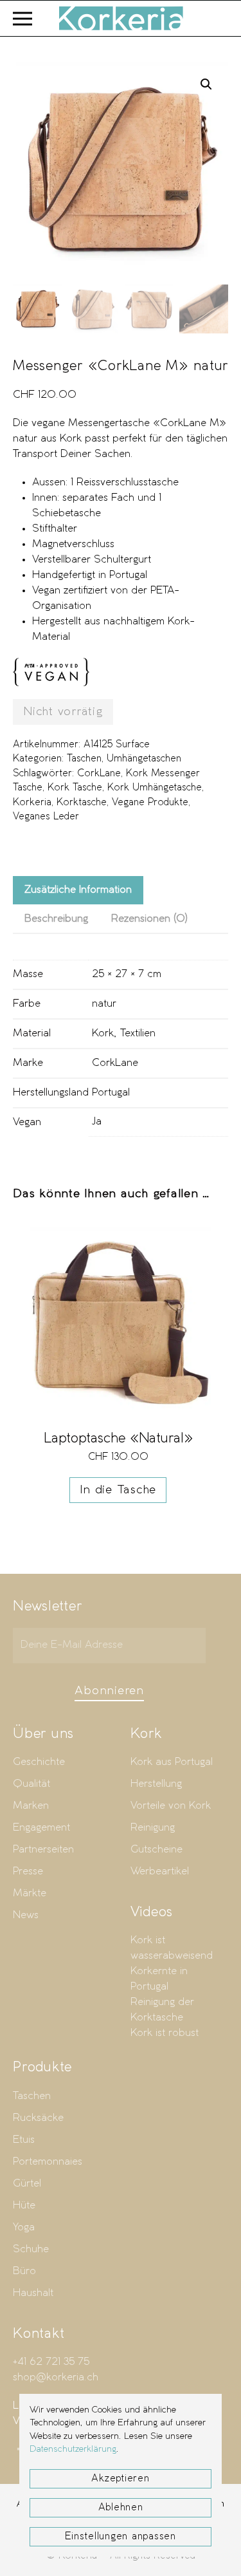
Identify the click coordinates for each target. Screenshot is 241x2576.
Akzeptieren (120, 2479)
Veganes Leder (46, 817)
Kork (103, 1033)
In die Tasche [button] (118, 1490)
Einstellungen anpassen (121, 2537)
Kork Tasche (75, 788)
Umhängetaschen (144, 759)
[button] (22, 18)
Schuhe (31, 2249)
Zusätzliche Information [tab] (78, 890)
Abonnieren (109, 1691)
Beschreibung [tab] (56, 919)
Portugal (111, 1093)
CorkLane (99, 774)
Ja (97, 1122)
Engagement (41, 1828)
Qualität (31, 1784)
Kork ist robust (165, 2033)
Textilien (138, 1033)
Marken (31, 1806)
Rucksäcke (38, 2118)
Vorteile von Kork (171, 1806)
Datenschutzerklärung (73, 2450)
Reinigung (153, 1828)
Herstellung (156, 1784)
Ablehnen (121, 2508)
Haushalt (33, 2293)
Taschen (84, 759)
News (26, 1915)
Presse (28, 1871)
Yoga (24, 2227)
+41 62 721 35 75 (51, 2362)
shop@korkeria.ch (56, 2377)
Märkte (30, 1893)
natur (104, 1004)
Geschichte (39, 1762)
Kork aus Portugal (172, 1762)
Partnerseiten (43, 1850)
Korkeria (32, 803)
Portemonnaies (48, 2162)
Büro (24, 2271)
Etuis (24, 2140)
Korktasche (82, 803)
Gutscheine (156, 1850)
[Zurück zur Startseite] (121, 18)
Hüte (24, 2206)
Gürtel (27, 2184)
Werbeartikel (160, 1871)
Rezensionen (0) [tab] (149, 919)
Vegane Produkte (150, 803)
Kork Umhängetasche (155, 788)
